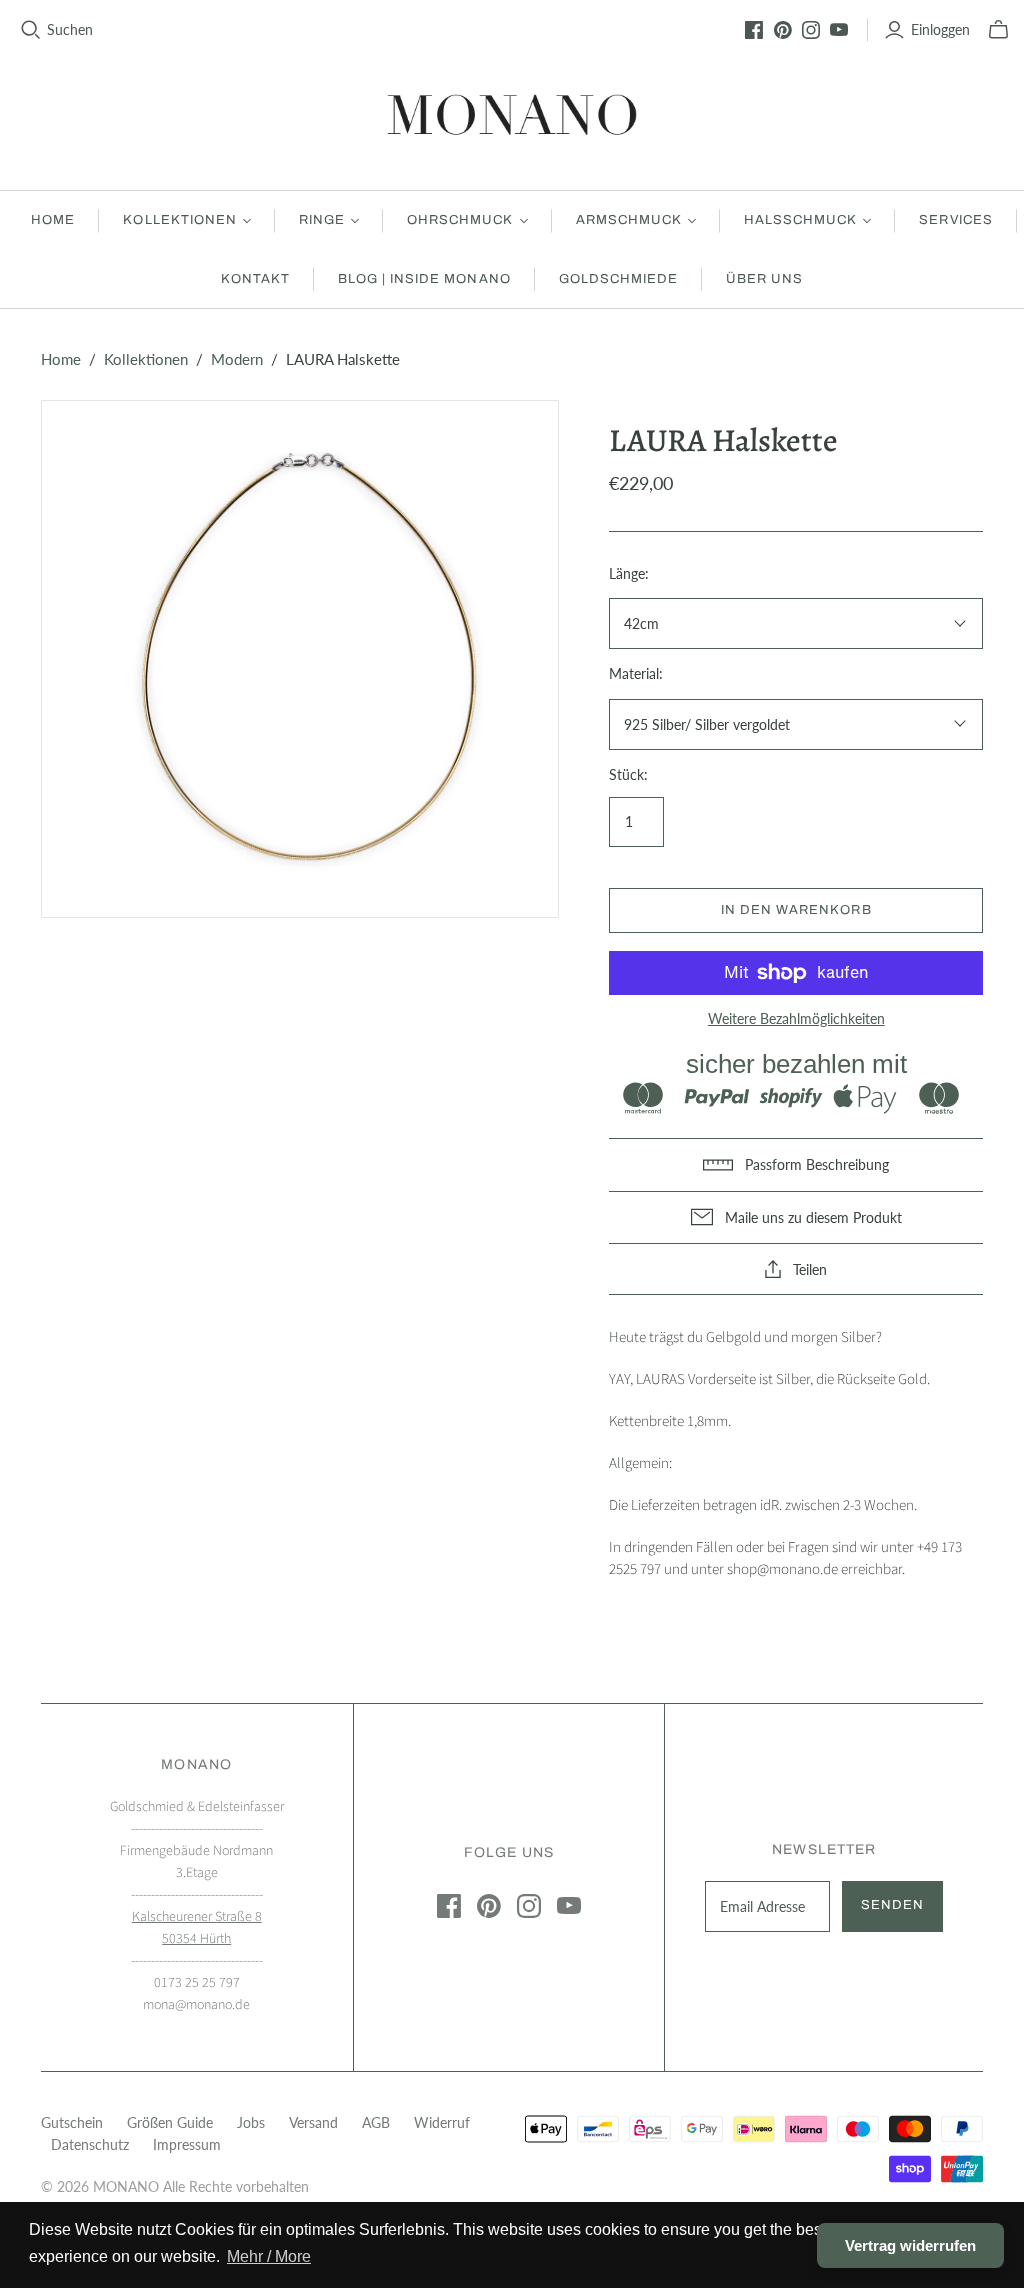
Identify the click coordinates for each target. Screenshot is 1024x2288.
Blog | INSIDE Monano (424, 279)
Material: (636, 673)
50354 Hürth (196, 1939)
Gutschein (72, 2122)
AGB (376, 2122)
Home (53, 220)
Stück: (628, 774)
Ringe (322, 220)
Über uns (764, 279)
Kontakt (255, 279)
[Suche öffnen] (31, 30)
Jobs (251, 2122)
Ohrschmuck (460, 220)
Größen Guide (170, 2122)
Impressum (187, 2144)
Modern (237, 359)
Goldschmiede (618, 279)
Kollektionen (179, 220)
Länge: (629, 573)
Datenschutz (90, 2144)
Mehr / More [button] (269, 2256)
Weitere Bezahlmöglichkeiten (796, 1018)
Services (955, 220)
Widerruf (442, 2122)
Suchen (70, 29)
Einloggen (940, 29)
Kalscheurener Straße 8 (197, 1917)
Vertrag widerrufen (910, 2245)
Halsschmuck (800, 220)
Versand (313, 2122)
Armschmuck (629, 220)
